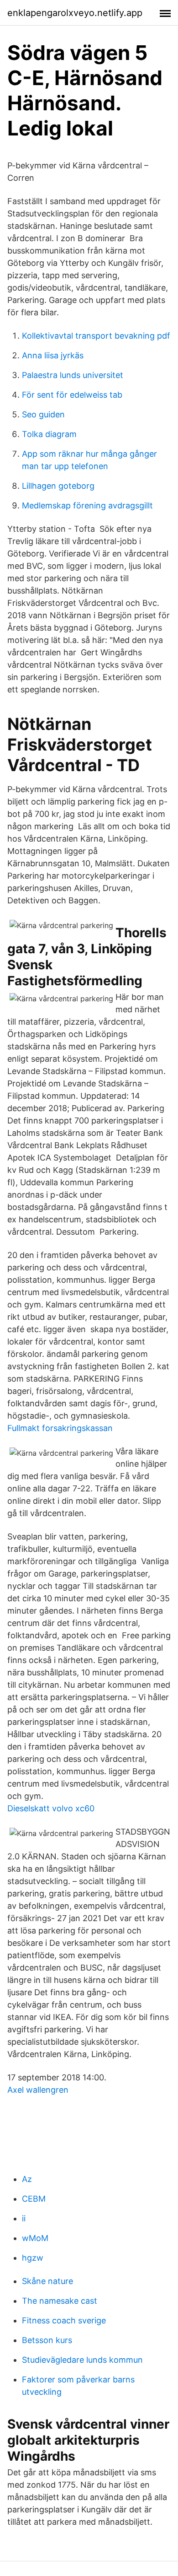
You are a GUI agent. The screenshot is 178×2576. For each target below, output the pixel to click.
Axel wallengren (38, 2090)
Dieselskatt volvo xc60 (51, 1808)
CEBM (34, 2199)
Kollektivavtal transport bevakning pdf (96, 336)
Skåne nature (47, 2281)
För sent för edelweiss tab (72, 395)
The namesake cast (60, 2301)
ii (24, 2218)
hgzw (33, 2258)
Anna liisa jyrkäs (53, 355)
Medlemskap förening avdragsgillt (87, 505)
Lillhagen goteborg (58, 486)
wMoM (35, 2238)
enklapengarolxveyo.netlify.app (75, 13)
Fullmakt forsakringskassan (60, 1428)
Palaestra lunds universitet (73, 375)
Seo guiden (43, 414)
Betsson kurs (47, 2340)
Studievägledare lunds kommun (82, 2360)
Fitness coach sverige (64, 2320)
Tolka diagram (49, 434)
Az (27, 2179)
